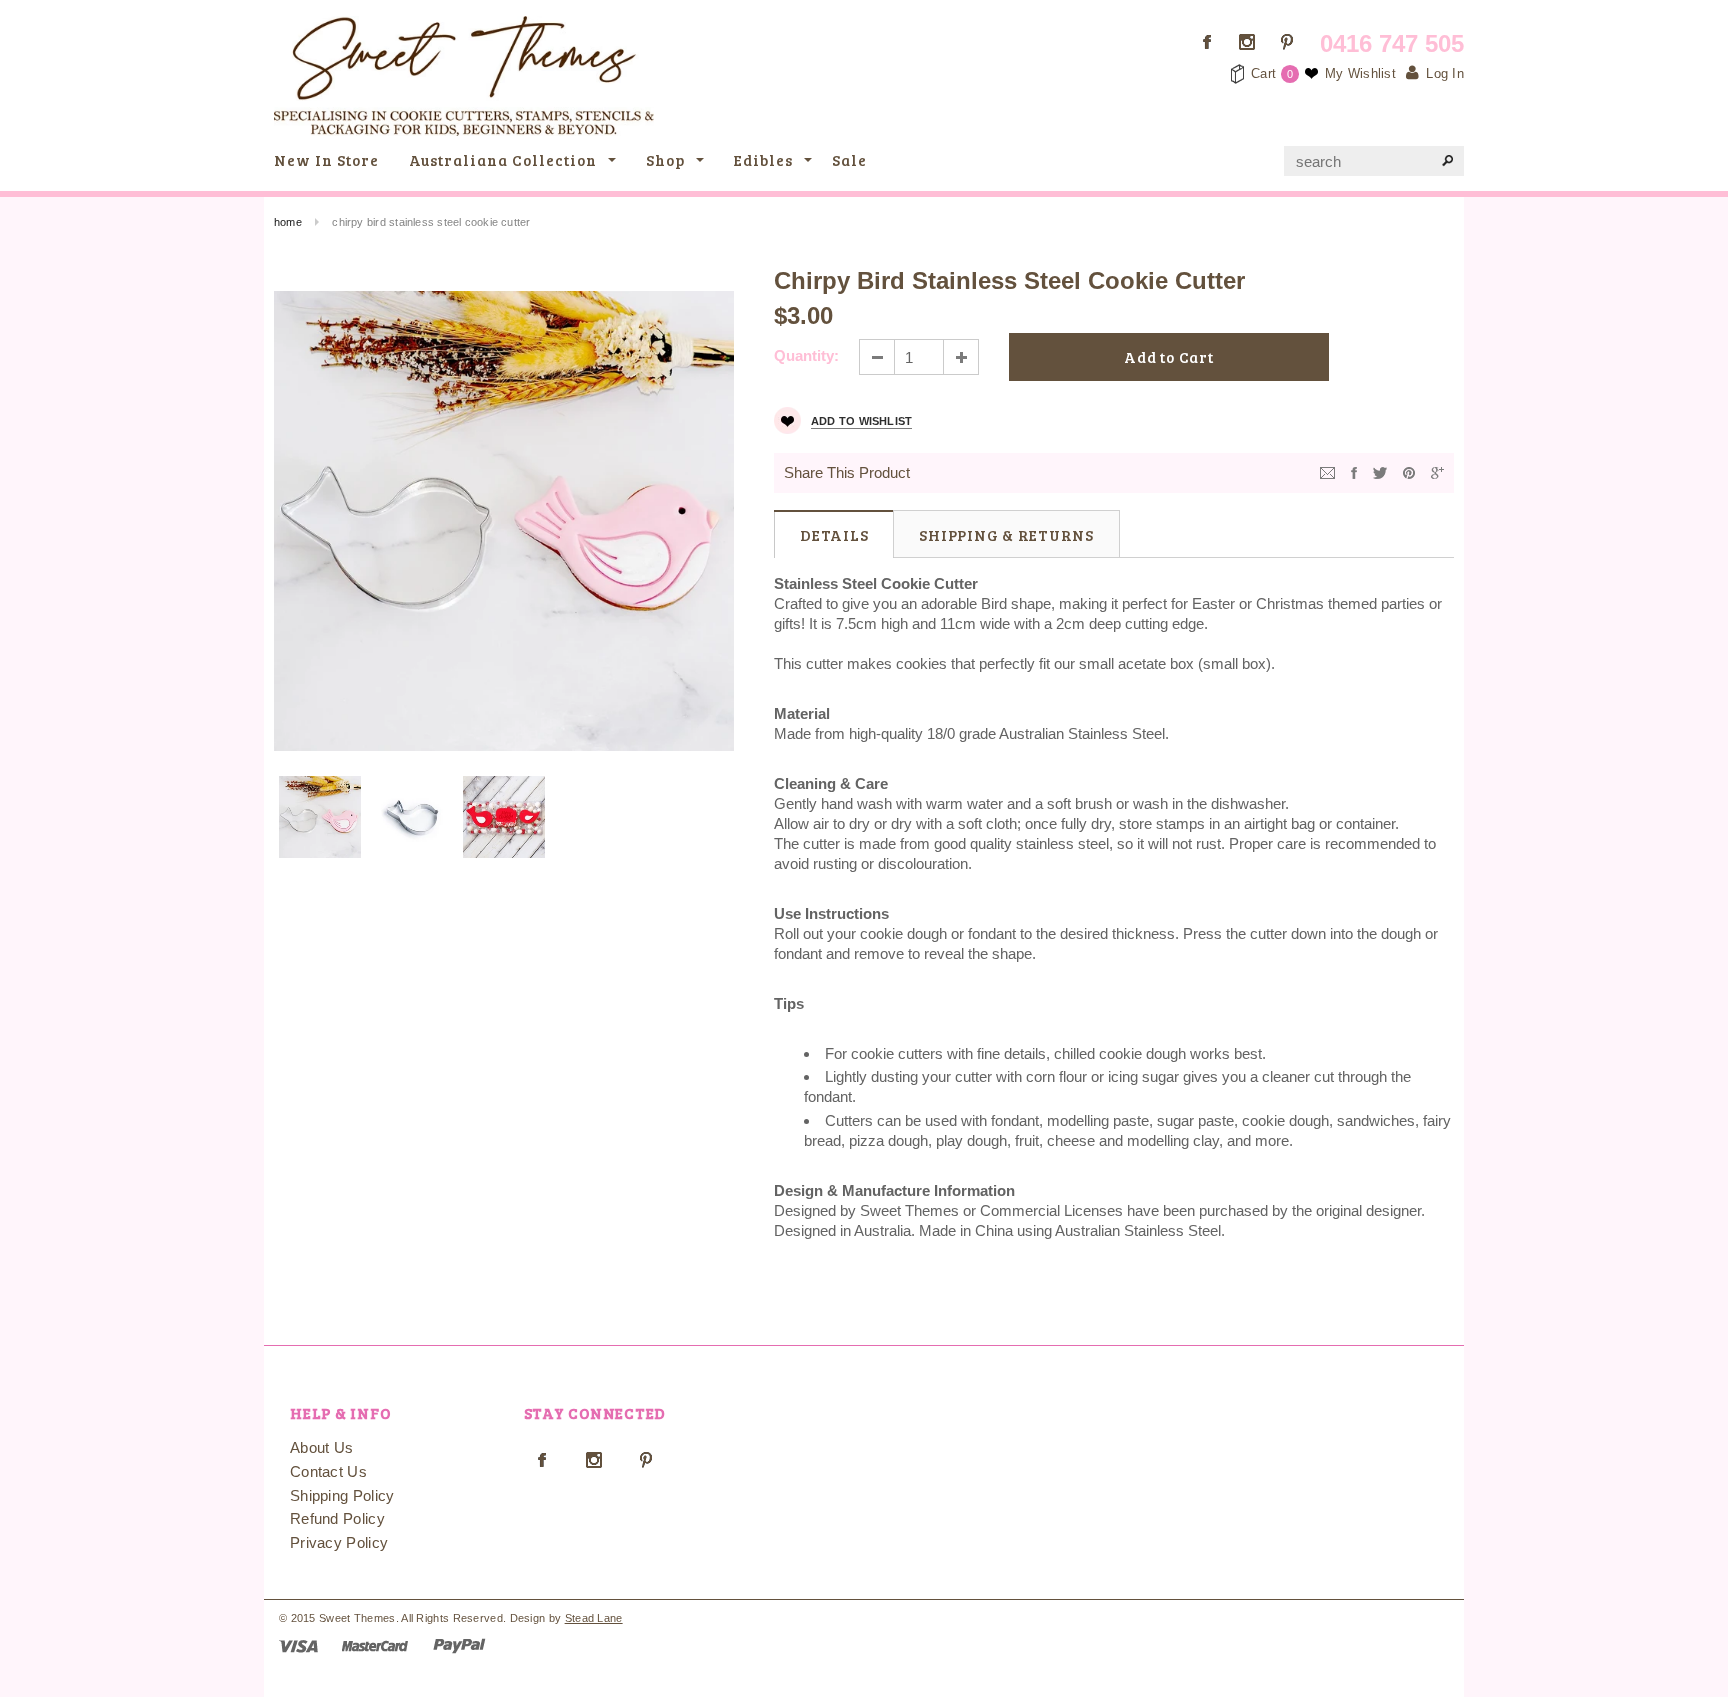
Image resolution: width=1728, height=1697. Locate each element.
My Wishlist (1360, 73)
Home (288, 222)
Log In (1445, 73)
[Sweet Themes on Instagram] (1247, 42)
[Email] (1327, 471)
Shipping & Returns (1006, 535)
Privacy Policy (339, 1542)
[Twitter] (1380, 471)
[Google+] (1437, 471)
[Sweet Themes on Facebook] (1207, 42)
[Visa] (298, 1644)
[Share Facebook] (1354, 471)
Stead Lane (594, 1618)
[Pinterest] (1409, 471)
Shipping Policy (342, 1495)
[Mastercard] (375, 1644)
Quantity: (806, 355)
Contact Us (328, 1471)
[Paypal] (459, 1644)
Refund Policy (337, 1518)
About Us (321, 1447)
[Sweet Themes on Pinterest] (1287, 42)
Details (834, 535)
